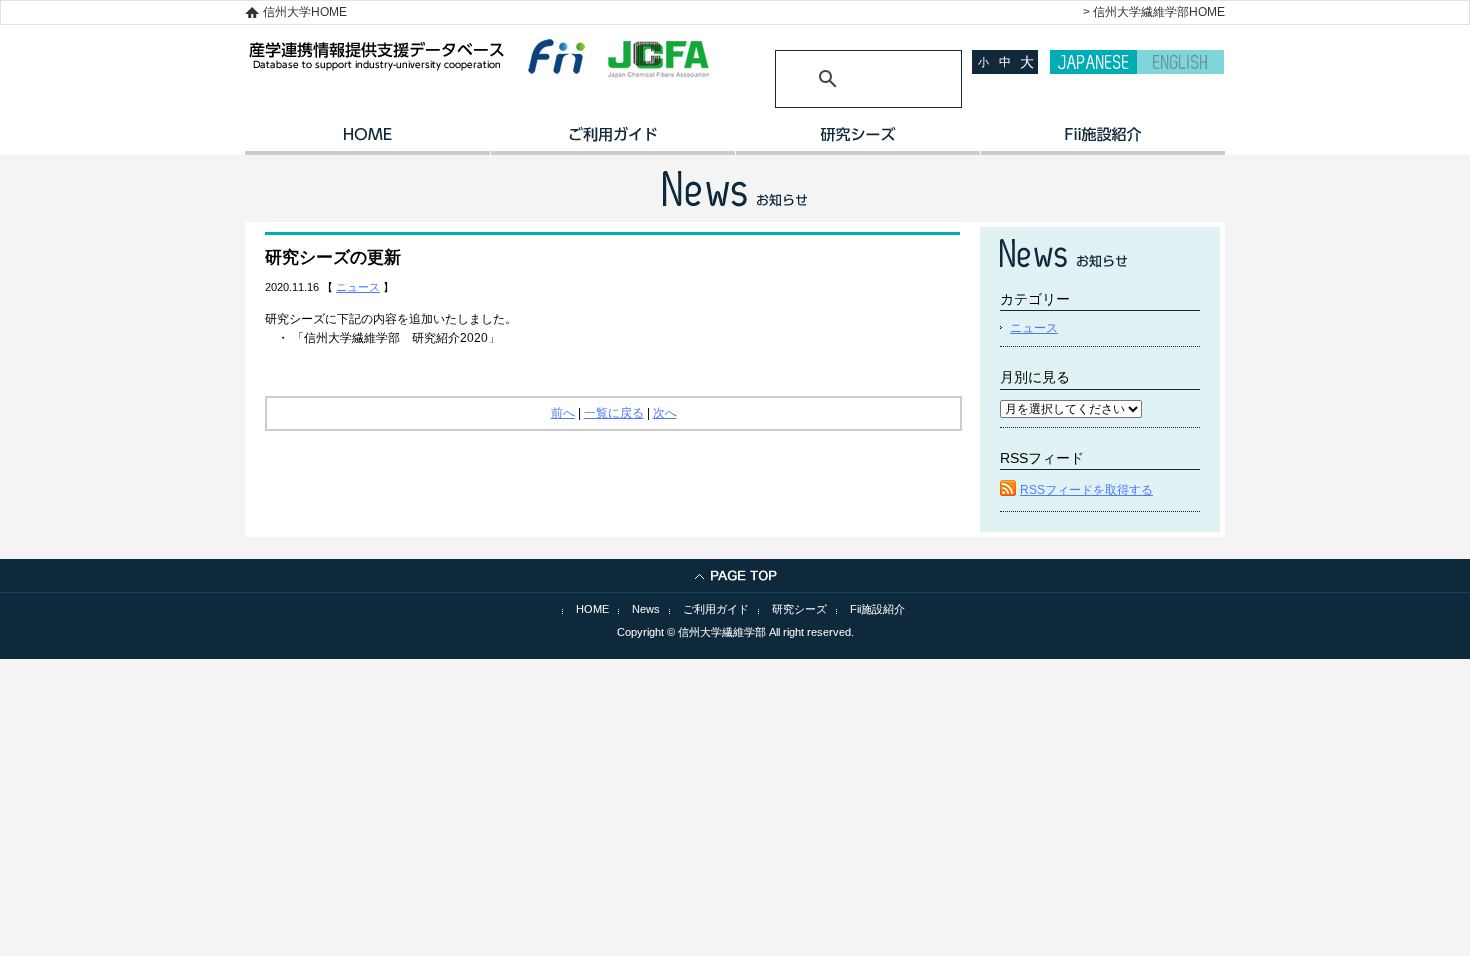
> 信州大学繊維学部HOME (1154, 12)
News (646, 609)
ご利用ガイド (612, 141)
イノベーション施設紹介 (1102, 141)
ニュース (358, 287)
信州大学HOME (305, 12)
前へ (563, 413)
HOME (367, 141)
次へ (665, 413)
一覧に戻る (614, 413)
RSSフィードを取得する (1086, 490)
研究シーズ (857, 141)
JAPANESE (1093, 62)
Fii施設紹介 (877, 609)
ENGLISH (1180, 62)
